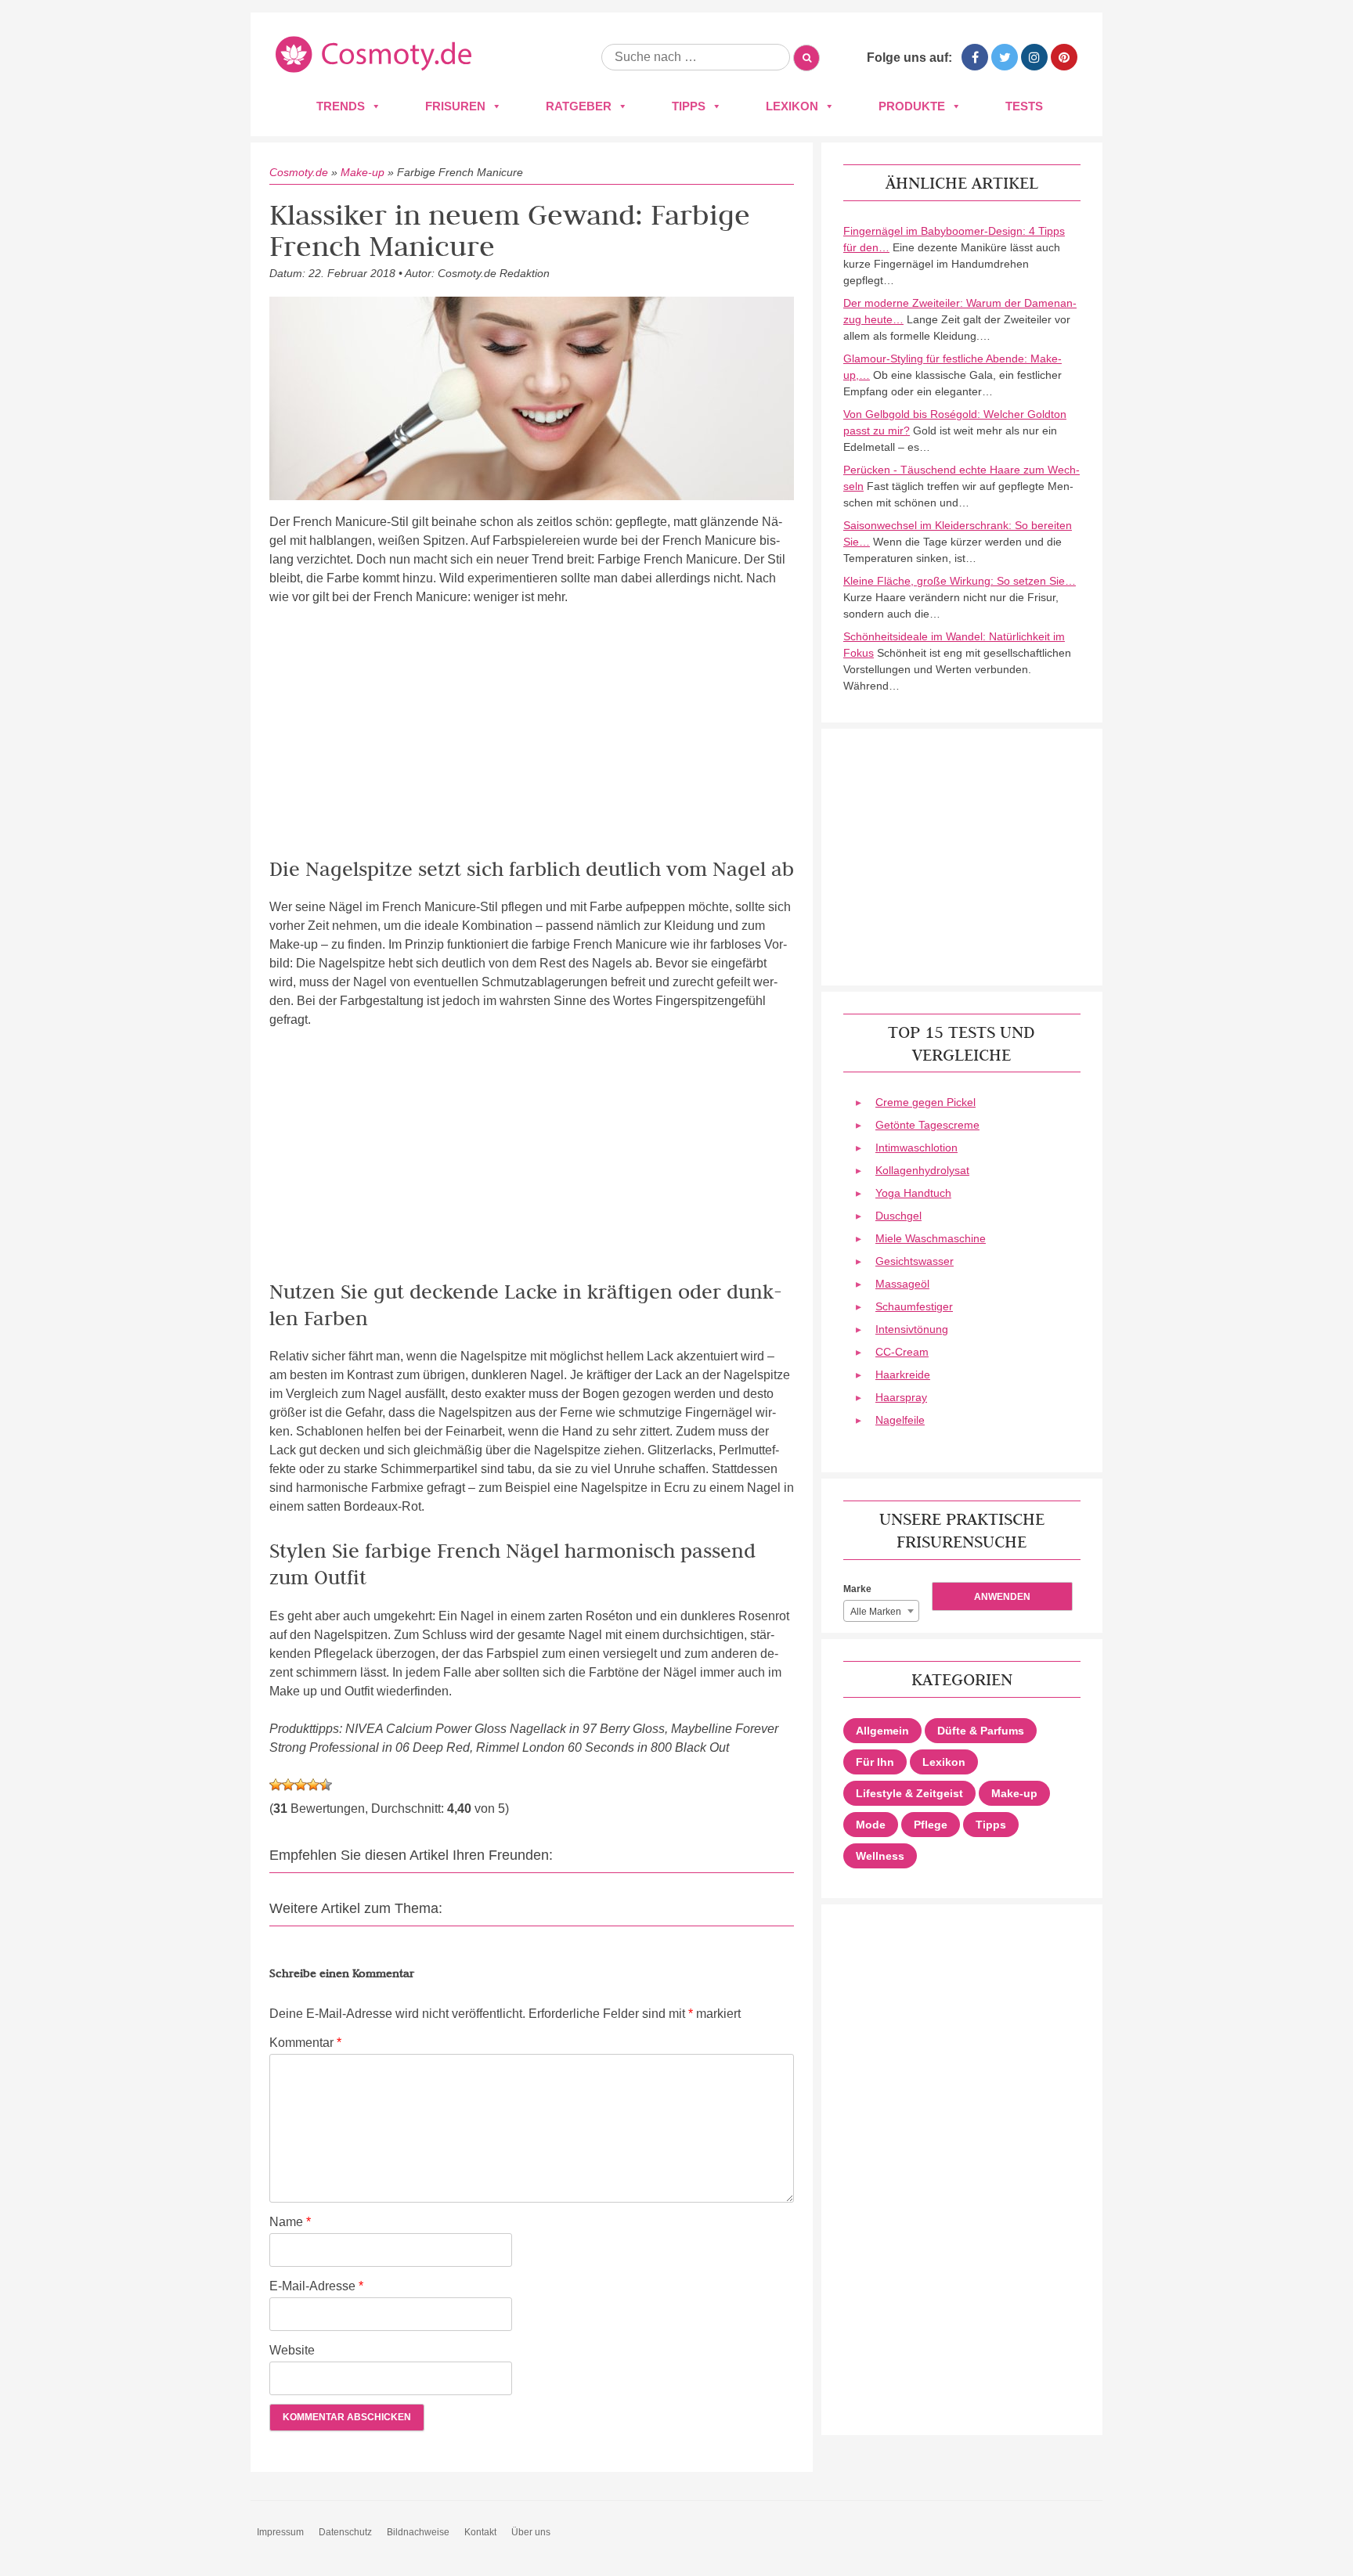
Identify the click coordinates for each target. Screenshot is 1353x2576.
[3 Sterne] (301, 1785)
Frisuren (455, 106)
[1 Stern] (276, 1785)
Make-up (363, 172)
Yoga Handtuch (913, 1193)
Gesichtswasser (915, 1261)
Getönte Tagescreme (927, 1125)
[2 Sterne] (288, 1785)
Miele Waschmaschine (931, 1238)
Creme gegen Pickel (925, 1102)
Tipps (689, 106)
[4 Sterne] (313, 1785)
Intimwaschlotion (916, 1147)
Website (292, 2350)
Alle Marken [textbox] (876, 1612)
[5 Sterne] (326, 1785)
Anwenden (1002, 1597)
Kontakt (480, 2532)
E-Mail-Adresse (316, 2286)
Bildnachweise (418, 2532)
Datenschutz (345, 2532)
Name (290, 2222)
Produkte (912, 106)
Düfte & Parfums (981, 1731)
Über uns (531, 2532)
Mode (871, 1825)
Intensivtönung (912, 1329)
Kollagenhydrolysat (922, 1170)
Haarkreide (903, 1374)
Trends (341, 106)
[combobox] (881, 1611)
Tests (1024, 106)
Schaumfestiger (914, 1306)
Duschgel (898, 1216)
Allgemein (882, 1731)
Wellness (880, 1856)
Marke (857, 1589)
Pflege (931, 1825)
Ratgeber (579, 106)
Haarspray (901, 1397)
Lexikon (792, 106)
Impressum (280, 2532)
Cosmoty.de (299, 172)
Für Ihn (875, 1762)
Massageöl (902, 1284)
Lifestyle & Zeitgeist (909, 1793)
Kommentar (305, 2043)
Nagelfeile (900, 1420)
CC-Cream (902, 1352)
